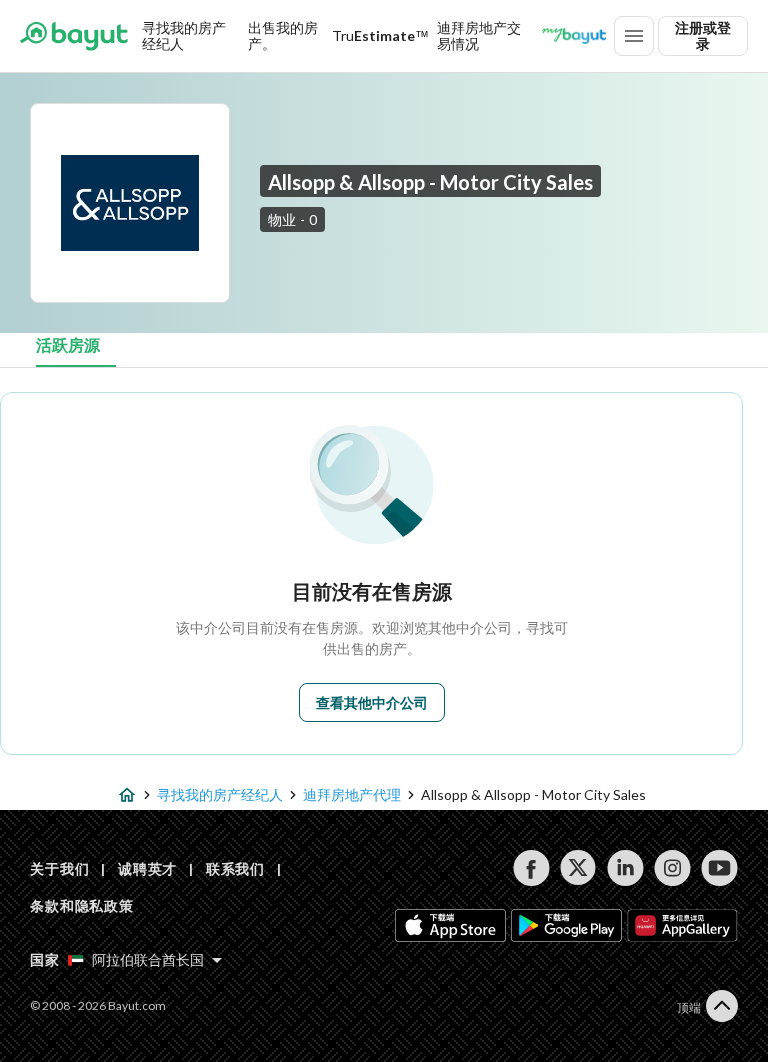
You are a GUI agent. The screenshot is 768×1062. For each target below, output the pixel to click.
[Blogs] (574, 36)
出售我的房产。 (283, 35)
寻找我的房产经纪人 (184, 35)
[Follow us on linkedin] (625, 868)
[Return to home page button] (74, 36)
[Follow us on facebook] (531, 868)
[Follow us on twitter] (578, 868)
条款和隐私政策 (82, 905)
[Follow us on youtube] (719, 868)
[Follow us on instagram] (672, 868)
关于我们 (59, 868)
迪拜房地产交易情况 (479, 35)
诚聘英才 (147, 868)
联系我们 (235, 868)
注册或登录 (703, 35)
